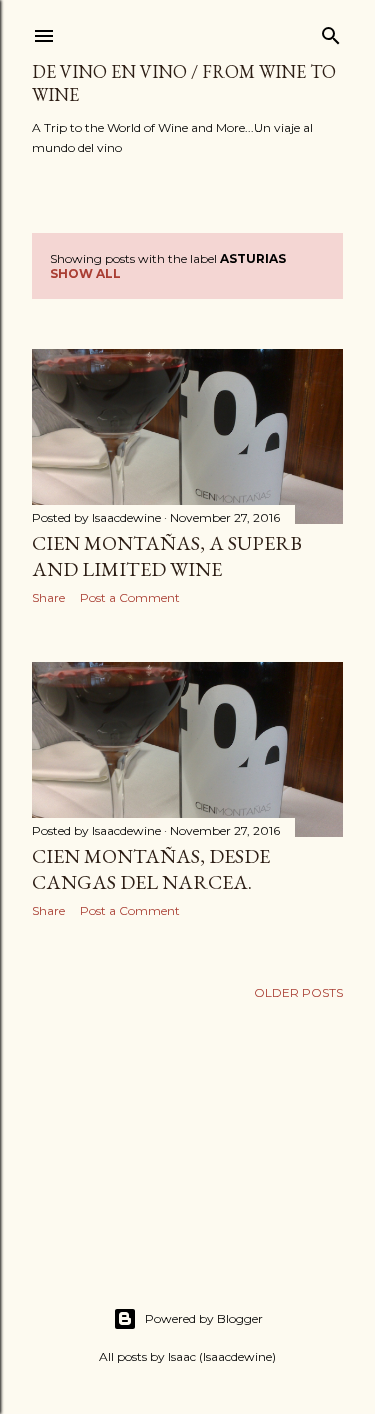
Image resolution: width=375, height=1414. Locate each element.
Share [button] (48, 597)
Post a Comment (130, 597)
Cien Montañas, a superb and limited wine (167, 556)
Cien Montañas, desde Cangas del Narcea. (151, 869)
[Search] (331, 31)
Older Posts (298, 992)
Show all (85, 273)
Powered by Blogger (204, 1318)
